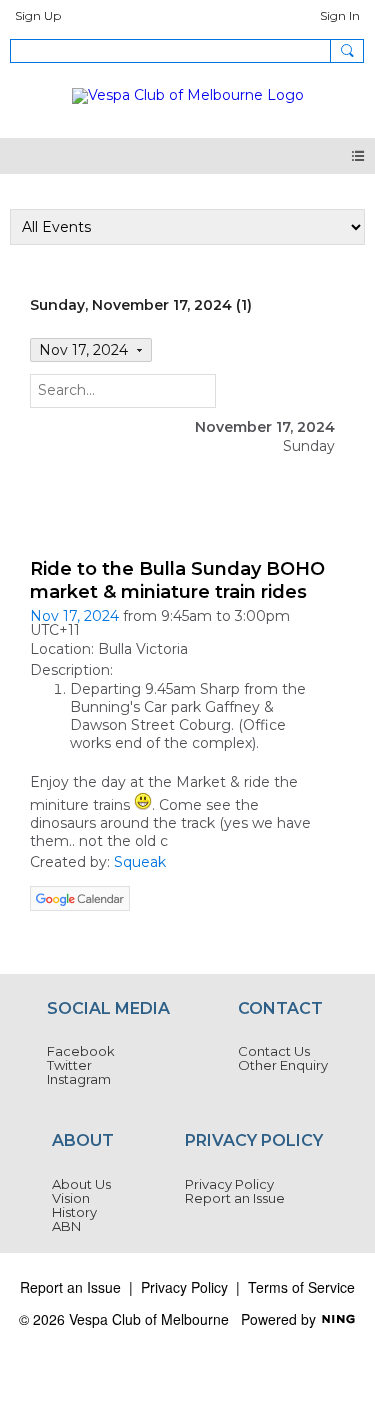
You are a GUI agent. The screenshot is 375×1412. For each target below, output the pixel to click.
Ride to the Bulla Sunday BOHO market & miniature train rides (177, 580)
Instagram (79, 1079)
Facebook (81, 1051)
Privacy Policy (229, 1184)
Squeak (140, 862)
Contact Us (274, 1051)
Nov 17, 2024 (74, 616)
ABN (66, 1226)
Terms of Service (301, 1287)
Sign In (340, 15)
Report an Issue (235, 1198)
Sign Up (38, 15)
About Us (81, 1184)
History (74, 1212)
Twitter (69, 1065)
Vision (71, 1198)
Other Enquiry (283, 1065)
